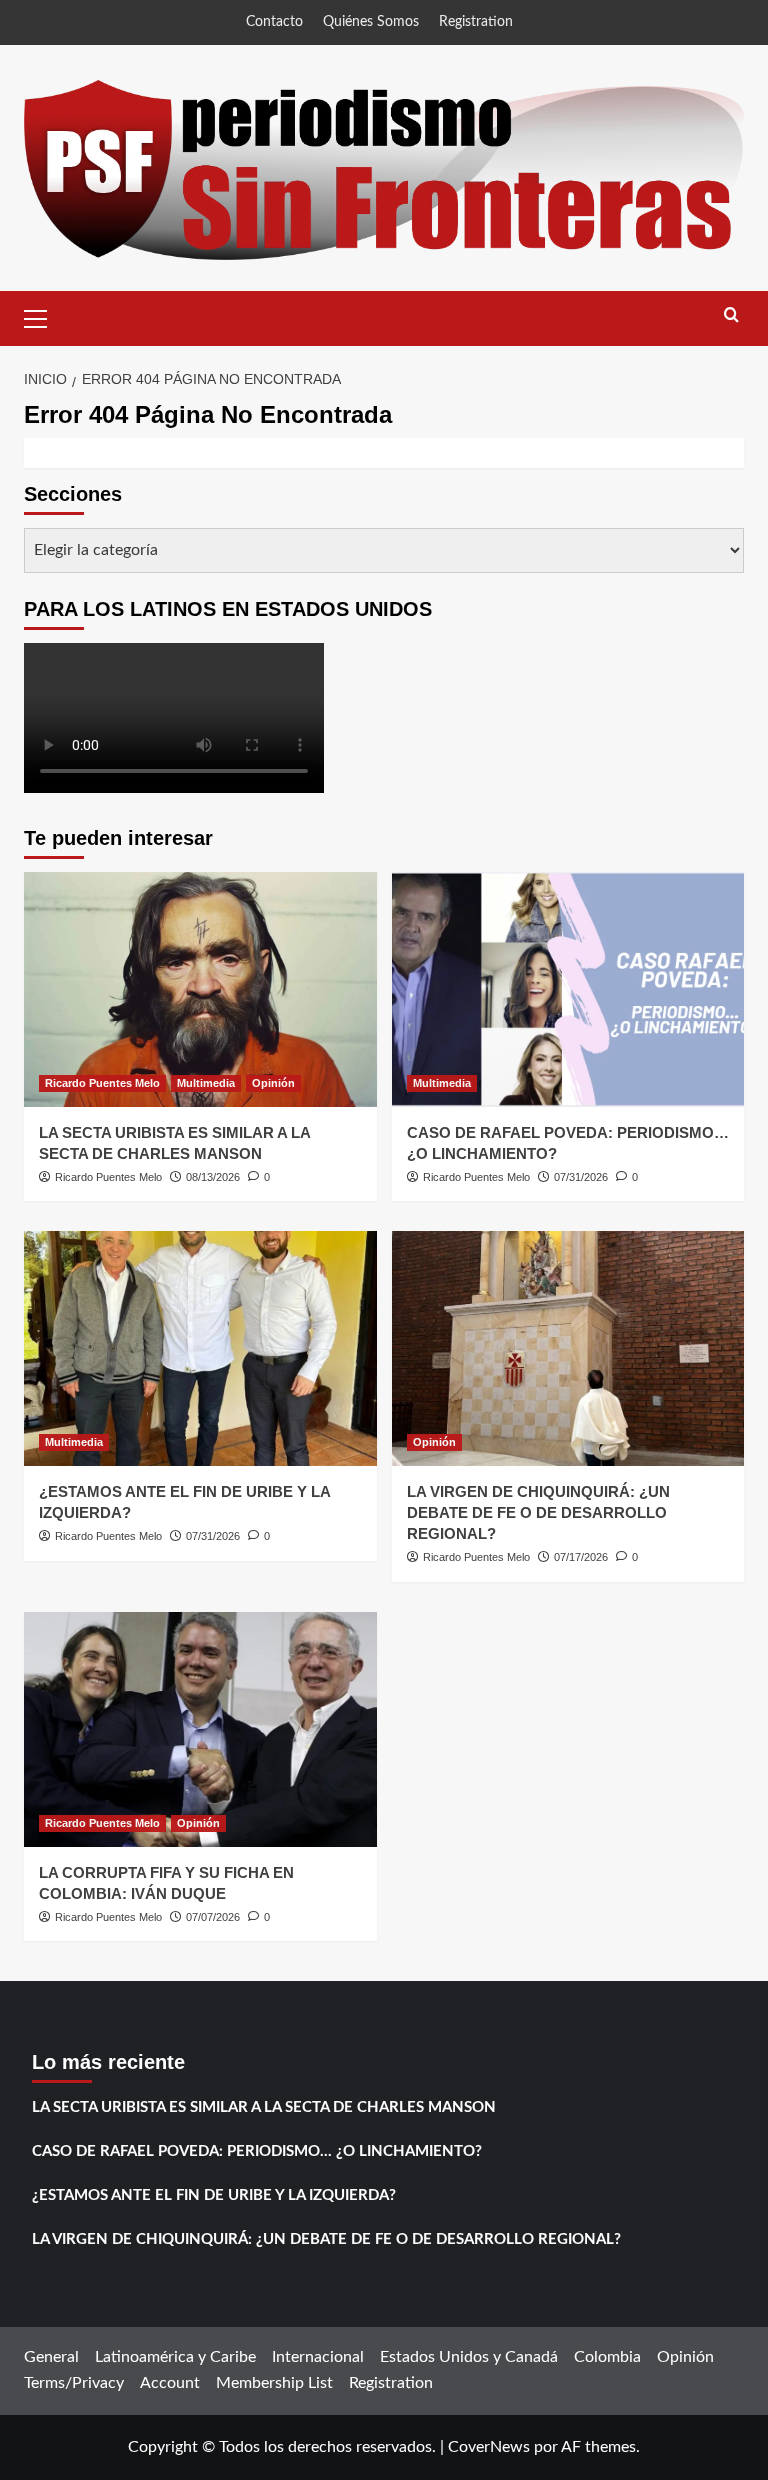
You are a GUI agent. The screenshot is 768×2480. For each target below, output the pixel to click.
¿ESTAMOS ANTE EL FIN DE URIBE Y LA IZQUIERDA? (214, 2195)
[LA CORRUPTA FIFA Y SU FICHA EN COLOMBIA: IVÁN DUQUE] (200, 1729)
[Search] (731, 315)
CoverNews (489, 2447)
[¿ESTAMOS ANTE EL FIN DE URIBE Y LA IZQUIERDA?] (200, 1348)
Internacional (318, 2357)
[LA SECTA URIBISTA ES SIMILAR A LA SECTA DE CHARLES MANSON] (200, 989)
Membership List (274, 2383)
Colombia (607, 2357)
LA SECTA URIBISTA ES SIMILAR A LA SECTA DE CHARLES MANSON (264, 2107)
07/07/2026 (213, 1917)
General (51, 2357)
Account (170, 2383)
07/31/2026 (581, 1177)
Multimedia (206, 1083)
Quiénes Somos (371, 22)
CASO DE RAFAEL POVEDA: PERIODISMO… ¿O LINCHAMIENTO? (257, 2151)
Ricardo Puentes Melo (102, 1083)
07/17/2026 (581, 1557)
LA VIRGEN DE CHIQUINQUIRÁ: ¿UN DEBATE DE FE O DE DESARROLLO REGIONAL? (538, 1512)
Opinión (273, 1083)
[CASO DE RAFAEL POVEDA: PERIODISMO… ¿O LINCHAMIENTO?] (568, 989)
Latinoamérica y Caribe (175, 2357)
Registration (476, 22)
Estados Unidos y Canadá (469, 2357)
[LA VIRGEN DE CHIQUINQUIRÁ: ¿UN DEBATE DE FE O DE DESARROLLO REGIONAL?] (568, 1348)
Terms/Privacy (74, 2383)
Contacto (274, 22)
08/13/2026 (213, 1177)
